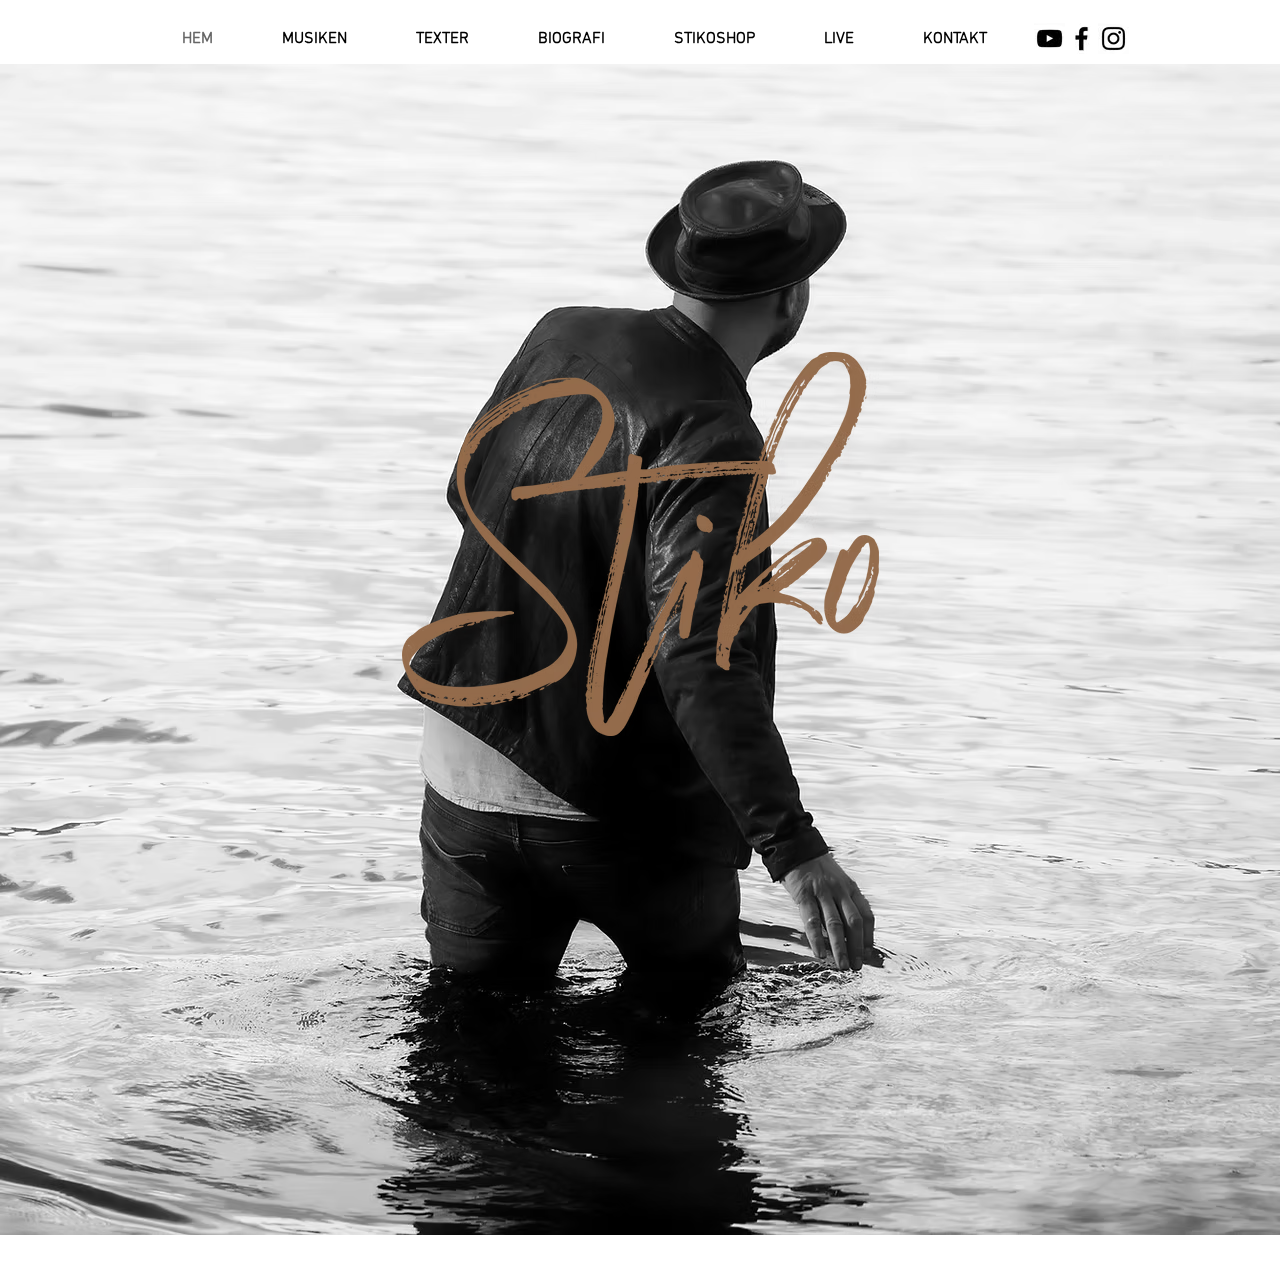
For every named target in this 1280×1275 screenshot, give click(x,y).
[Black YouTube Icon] (1049, 38)
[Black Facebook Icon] (1081, 38)
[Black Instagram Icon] (1113, 38)
